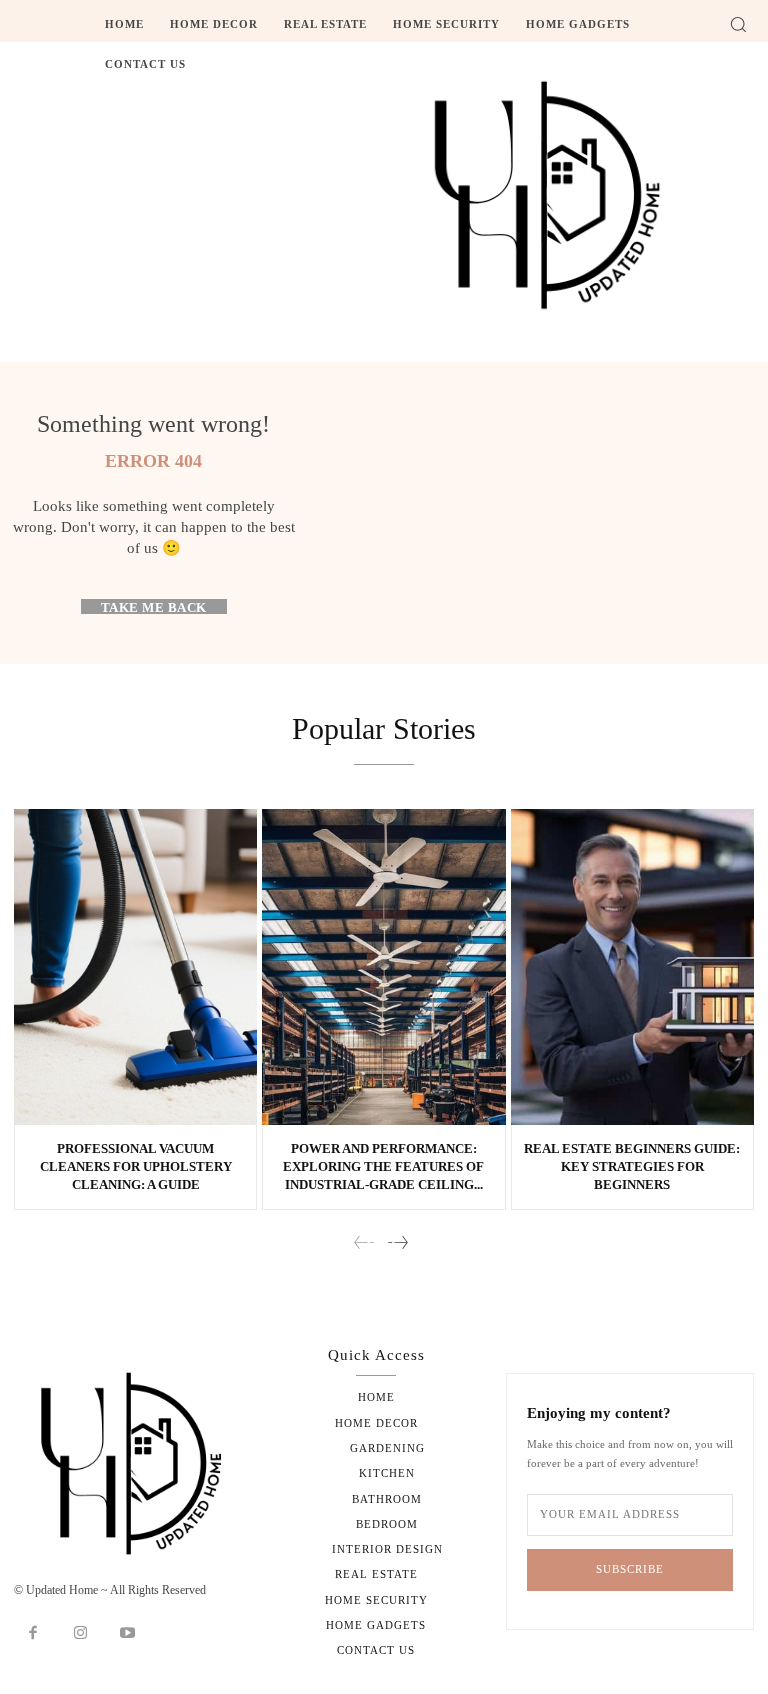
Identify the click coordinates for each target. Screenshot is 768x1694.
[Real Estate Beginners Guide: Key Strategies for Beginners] (632, 967)
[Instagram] (81, 1634)
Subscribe (630, 1569)
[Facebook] (33, 1634)
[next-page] (397, 1243)
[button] (738, 24)
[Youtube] (128, 1634)
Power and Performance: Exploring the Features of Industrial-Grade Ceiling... (383, 1166)
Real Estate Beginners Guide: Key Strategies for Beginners (632, 1166)
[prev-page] (364, 1243)
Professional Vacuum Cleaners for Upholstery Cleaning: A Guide (136, 1166)
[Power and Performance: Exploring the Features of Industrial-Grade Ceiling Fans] (383, 967)
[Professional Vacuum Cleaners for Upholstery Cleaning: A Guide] (135, 967)
